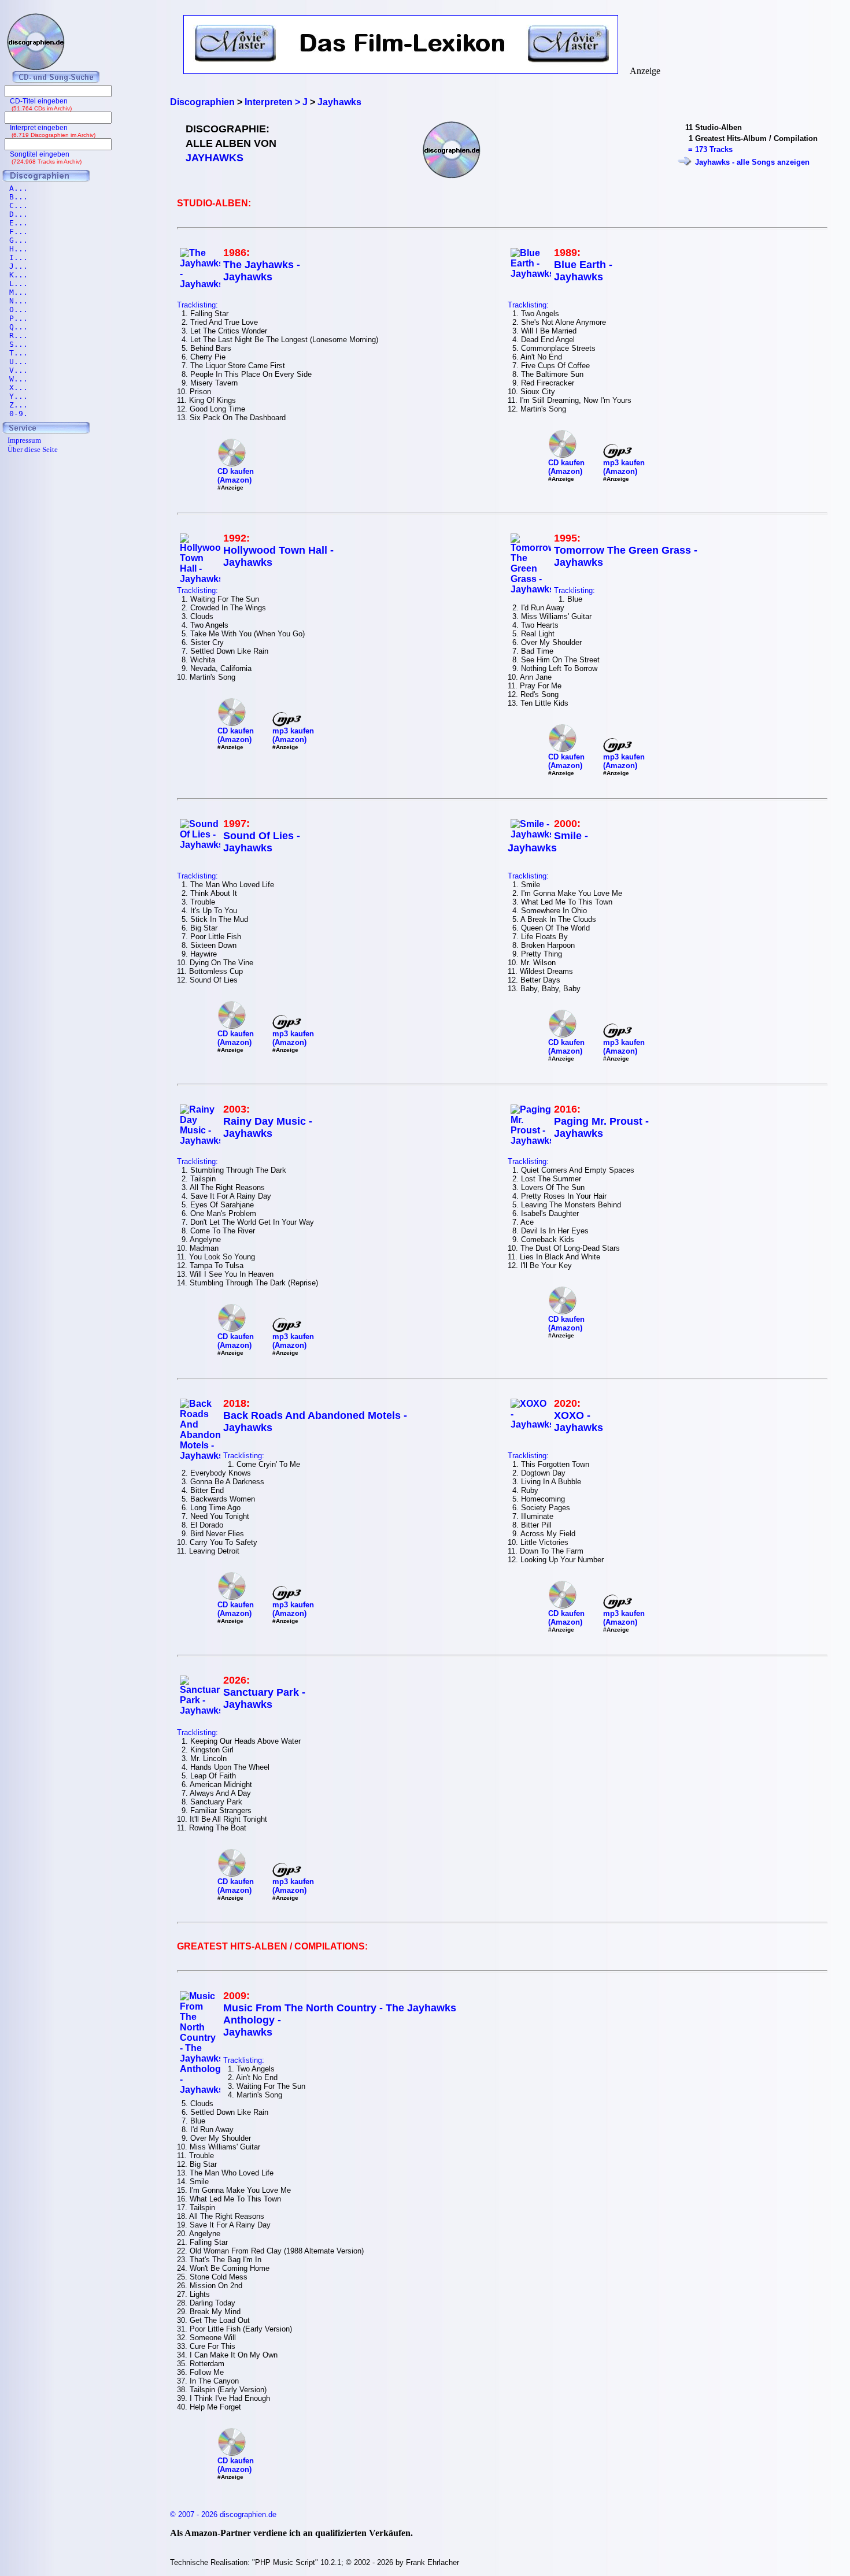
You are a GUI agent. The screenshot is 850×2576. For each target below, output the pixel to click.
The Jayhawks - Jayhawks (262, 271)
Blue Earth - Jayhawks (583, 271)
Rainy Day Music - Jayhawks (268, 1127)
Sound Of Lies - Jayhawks (262, 842)
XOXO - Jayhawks (579, 1422)
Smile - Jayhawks (548, 842)
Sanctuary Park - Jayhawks (264, 1698)
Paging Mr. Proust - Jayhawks (601, 1127)
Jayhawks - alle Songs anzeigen (752, 162)
